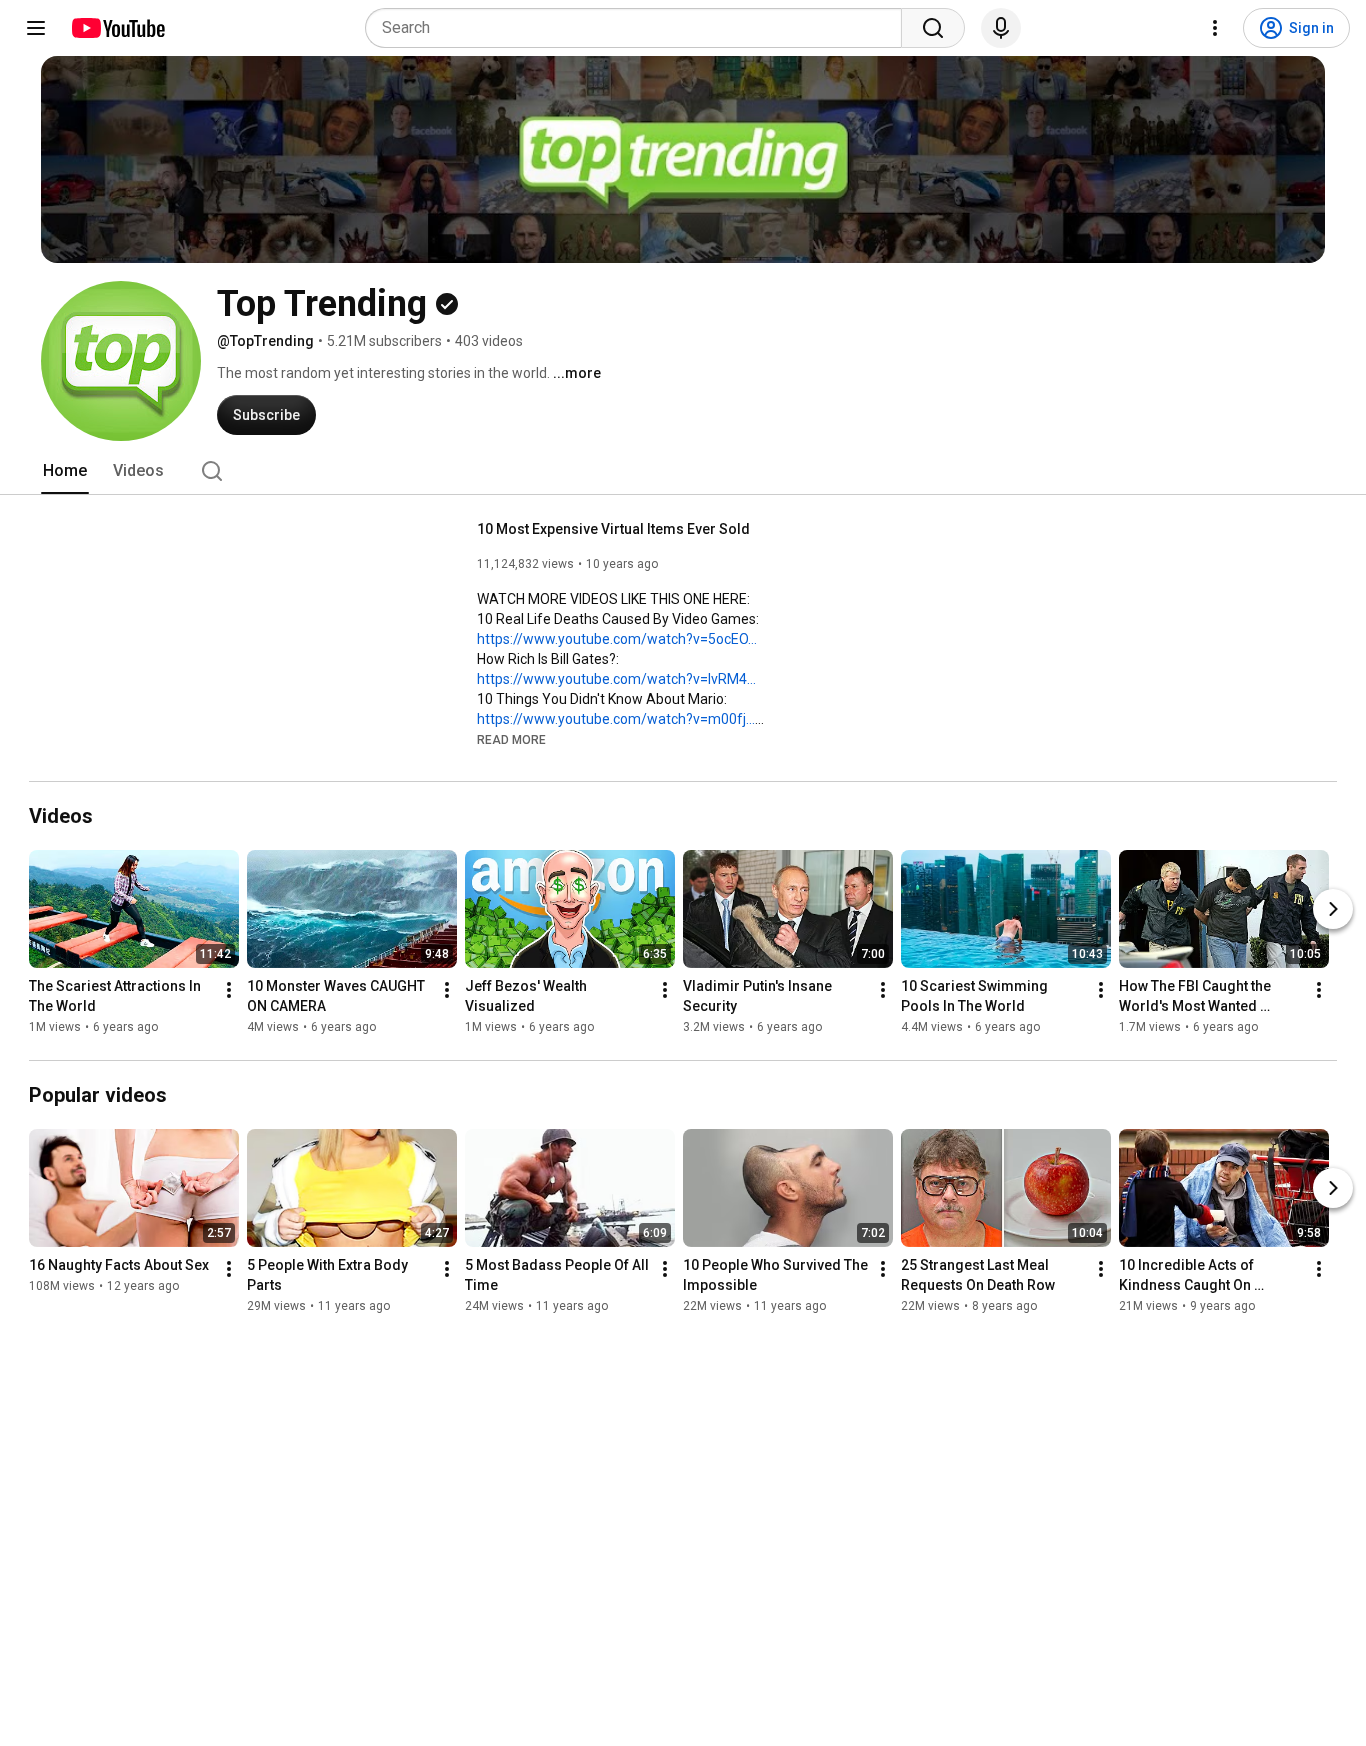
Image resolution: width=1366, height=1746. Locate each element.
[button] (511, 739)
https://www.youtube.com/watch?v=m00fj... (616, 719)
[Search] (933, 28)
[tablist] (683, 471)
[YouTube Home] (117, 28)
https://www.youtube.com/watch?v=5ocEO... (617, 639)
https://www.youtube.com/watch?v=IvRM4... (616, 679)
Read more (511, 740)
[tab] (65, 471)
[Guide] (36, 28)
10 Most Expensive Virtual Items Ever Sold (613, 529)
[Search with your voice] (1001, 28)
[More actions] (229, 990)
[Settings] (1215, 28)
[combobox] (639, 28)
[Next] (1333, 909)
